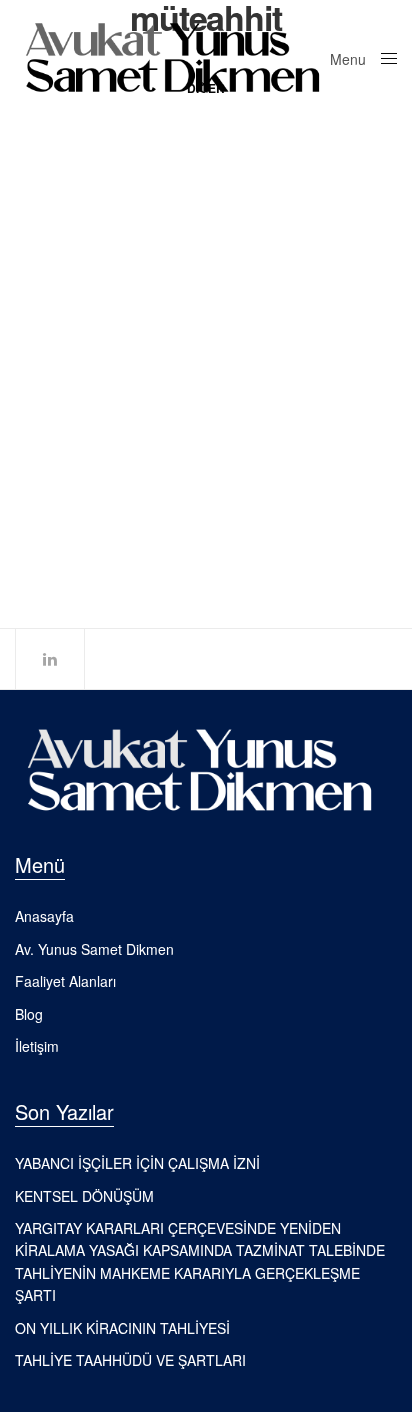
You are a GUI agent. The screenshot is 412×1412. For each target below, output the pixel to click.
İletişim (37, 1046)
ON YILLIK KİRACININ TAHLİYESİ (122, 1328)
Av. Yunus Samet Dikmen (94, 949)
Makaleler (84, 276)
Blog (29, 1014)
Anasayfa (44, 916)
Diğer (31, 276)
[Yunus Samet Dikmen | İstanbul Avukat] (172, 57)
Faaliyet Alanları (65, 981)
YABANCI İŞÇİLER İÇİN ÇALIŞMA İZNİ (137, 1163)
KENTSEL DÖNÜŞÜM (102, 307)
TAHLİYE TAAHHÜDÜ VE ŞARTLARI (130, 1360)
